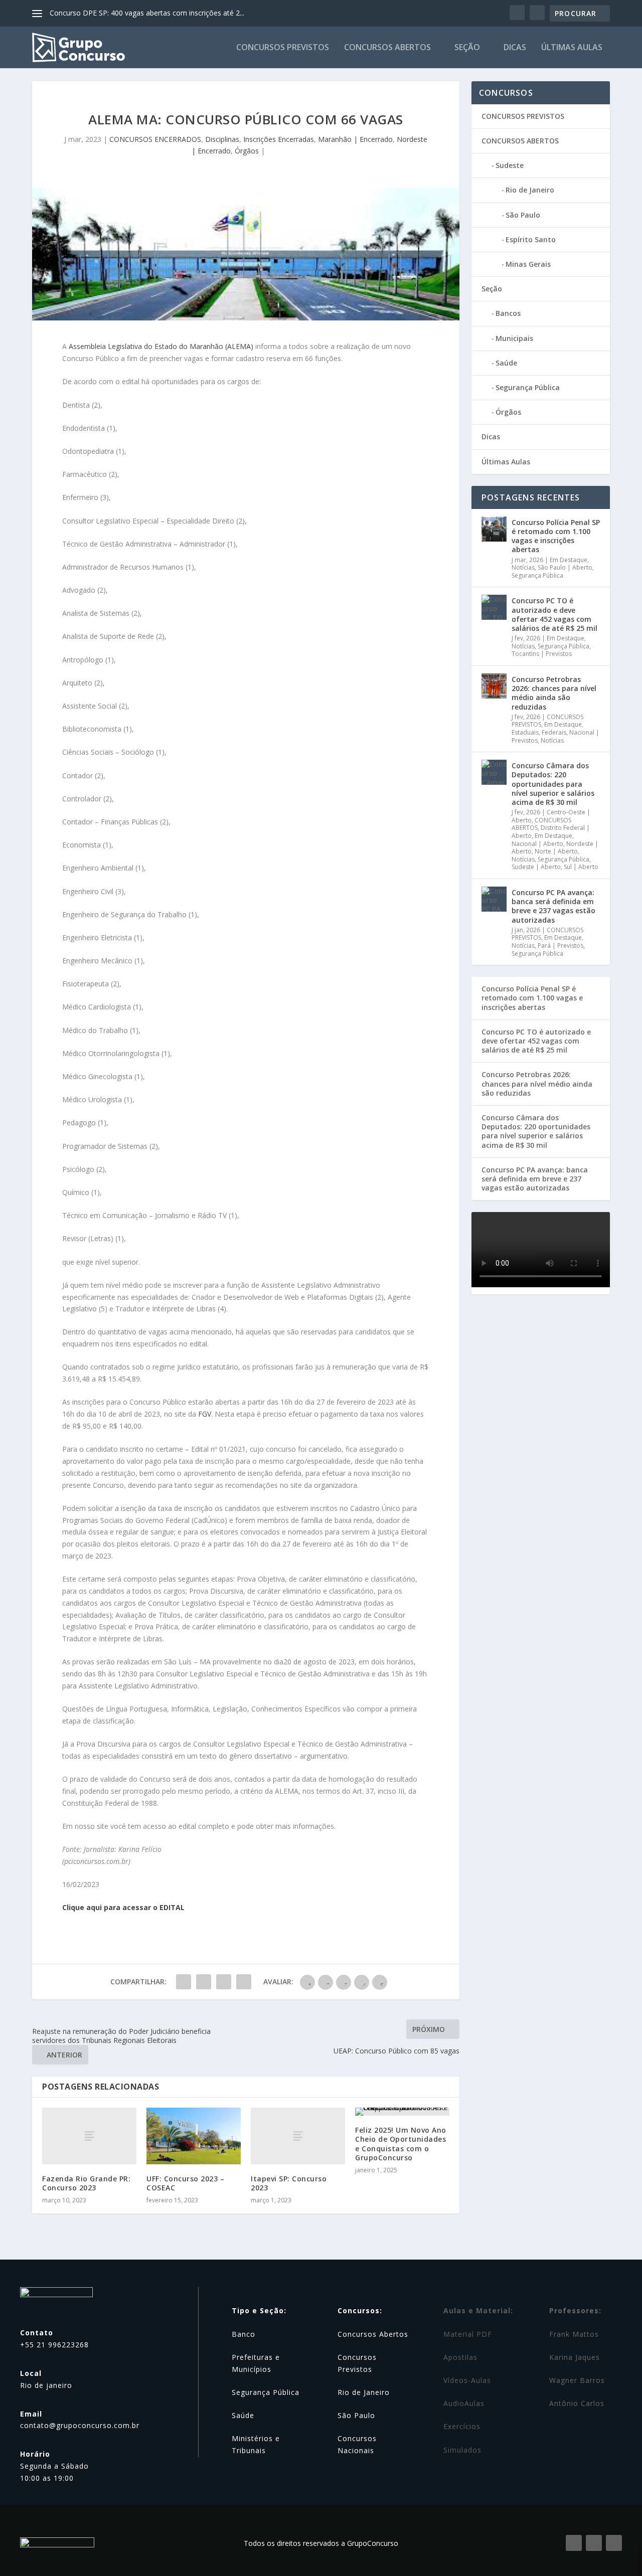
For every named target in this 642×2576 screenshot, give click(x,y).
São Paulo (523, 215)
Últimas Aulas (572, 48)
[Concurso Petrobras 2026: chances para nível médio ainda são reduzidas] (494, 686)
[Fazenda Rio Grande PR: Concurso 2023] (89, 2136)
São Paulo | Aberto (565, 567)
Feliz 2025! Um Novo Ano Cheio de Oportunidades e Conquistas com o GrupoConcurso (401, 2144)
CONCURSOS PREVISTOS (283, 48)
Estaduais (525, 732)
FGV (205, 1414)
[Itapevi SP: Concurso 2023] (298, 2136)
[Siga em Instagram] (594, 2543)
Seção (467, 48)
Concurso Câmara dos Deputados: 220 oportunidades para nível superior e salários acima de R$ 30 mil (553, 784)
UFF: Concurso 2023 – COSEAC (185, 2183)
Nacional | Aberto (537, 844)
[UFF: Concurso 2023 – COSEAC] (194, 2136)
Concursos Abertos (373, 2334)
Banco (244, 2334)
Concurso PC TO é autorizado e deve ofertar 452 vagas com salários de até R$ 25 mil (554, 614)
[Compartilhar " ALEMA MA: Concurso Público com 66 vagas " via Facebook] (184, 1982)
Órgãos (247, 151)
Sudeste (510, 165)
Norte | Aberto (556, 851)
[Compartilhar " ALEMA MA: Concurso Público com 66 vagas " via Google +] (204, 1982)
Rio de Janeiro (530, 190)
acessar (138, 1907)
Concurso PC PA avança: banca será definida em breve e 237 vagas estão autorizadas (553, 906)
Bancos (508, 313)
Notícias (523, 567)
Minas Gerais (528, 264)
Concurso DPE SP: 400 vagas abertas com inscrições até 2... (147, 13)
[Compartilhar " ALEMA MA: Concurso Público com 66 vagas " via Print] (244, 1982)
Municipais (514, 338)
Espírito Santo (531, 239)
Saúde (506, 363)
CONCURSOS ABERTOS (387, 48)
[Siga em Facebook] (574, 2543)
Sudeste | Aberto (536, 867)
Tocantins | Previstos (542, 654)
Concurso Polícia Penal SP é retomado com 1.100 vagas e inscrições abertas (556, 536)
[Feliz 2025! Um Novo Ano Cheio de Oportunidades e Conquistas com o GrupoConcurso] (402, 2112)
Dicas (515, 48)
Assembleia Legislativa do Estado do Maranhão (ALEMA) (161, 346)
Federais (554, 732)
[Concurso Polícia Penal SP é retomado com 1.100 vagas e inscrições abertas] (494, 529)
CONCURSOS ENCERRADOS (155, 139)
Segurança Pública (528, 387)
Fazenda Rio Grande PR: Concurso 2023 (86, 2183)
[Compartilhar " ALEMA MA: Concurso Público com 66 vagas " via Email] (224, 1982)
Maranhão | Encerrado (355, 139)
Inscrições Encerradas (279, 139)
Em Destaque (569, 560)
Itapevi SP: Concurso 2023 (289, 2183)
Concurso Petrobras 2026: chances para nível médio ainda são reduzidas (554, 693)
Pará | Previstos (560, 946)
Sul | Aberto (581, 867)
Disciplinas (222, 139)
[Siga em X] (614, 2543)
